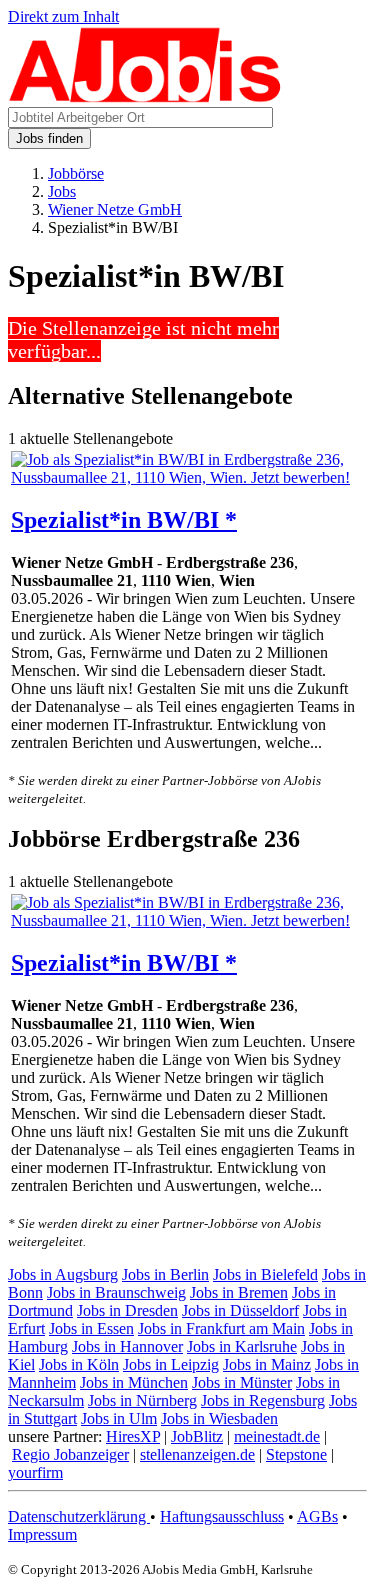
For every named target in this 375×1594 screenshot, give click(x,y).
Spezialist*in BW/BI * (124, 520)
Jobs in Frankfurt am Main (221, 1328)
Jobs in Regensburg (263, 1400)
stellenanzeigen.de (197, 1454)
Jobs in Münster (242, 1382)
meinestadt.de (277, 1436)
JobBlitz (197, 1436)
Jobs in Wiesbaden (219, 1418)
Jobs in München (134, 1382)
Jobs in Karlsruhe (242, 1346)
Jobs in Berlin (165, 1274)
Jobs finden (49, 138)
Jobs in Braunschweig (116, 1292)
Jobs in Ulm (119, 1418)
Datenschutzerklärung (79, 1516)
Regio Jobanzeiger (70, 1454)
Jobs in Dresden (127, 1310)
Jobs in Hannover (127, 1346)
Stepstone (296, 1454)
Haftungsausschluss (222, 1516)
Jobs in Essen (91, 1328)
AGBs (317, 1516)
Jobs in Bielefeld (265, 1274)
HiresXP (133, 1436)
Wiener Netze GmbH (115, 209)
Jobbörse (76, 173)
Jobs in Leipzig (171, 1364)
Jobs (62, 191)
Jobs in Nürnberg (142, 1400)
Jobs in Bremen (239, 1292)
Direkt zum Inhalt (63, 16)
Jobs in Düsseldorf (240, 1310)
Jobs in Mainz (267, 1364)
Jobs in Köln (79, 1364)
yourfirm (35, 1472)
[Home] (145, 97)
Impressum (42, 1534)
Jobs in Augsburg (63, 1274)
